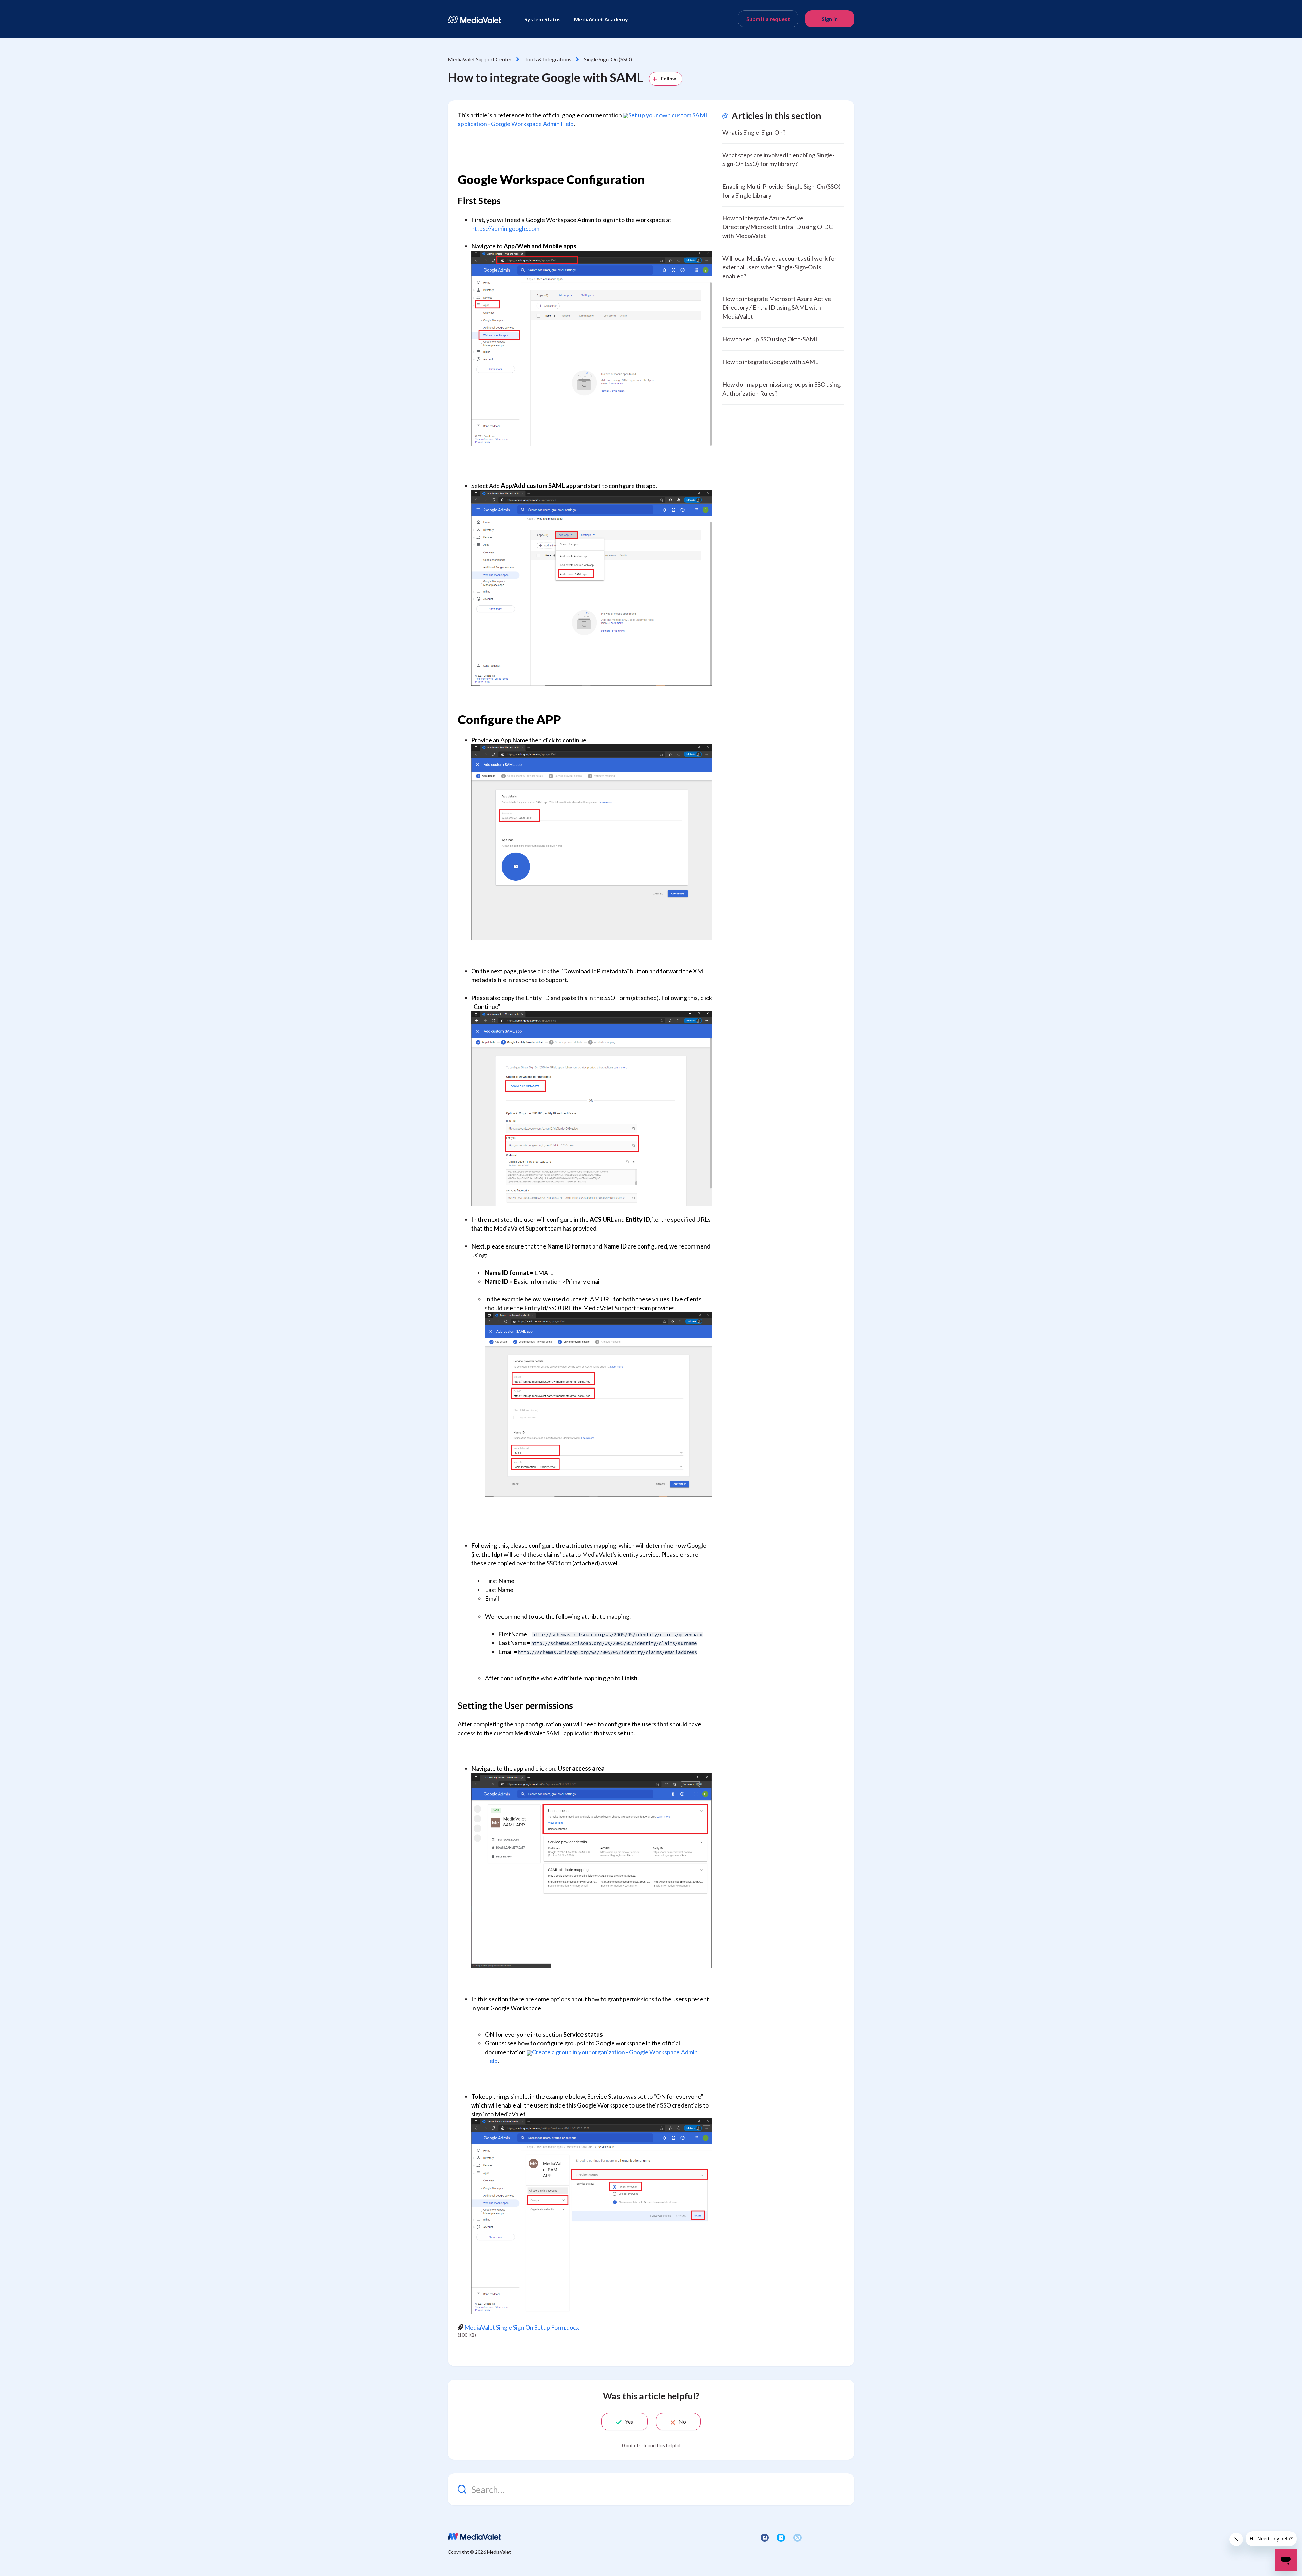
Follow (669, 78)
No (682, 2422)
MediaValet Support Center (480, 59)
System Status (542, 19)
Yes (629, 2422)
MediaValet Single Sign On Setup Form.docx (522, 2327)
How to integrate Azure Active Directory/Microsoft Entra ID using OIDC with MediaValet (777, 227)
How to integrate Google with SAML (770, 362)
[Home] (474, 20)
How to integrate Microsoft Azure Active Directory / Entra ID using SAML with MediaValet (777, 307)
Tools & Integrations (548, 59)
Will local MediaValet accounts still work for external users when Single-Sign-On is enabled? (780, 267)
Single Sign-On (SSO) (608, 59)
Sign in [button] (830, 19)
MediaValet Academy (601, 19)
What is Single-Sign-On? (754, 132)
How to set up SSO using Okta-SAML (771, 339)
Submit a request (768, 19)
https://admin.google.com (505, 228)
